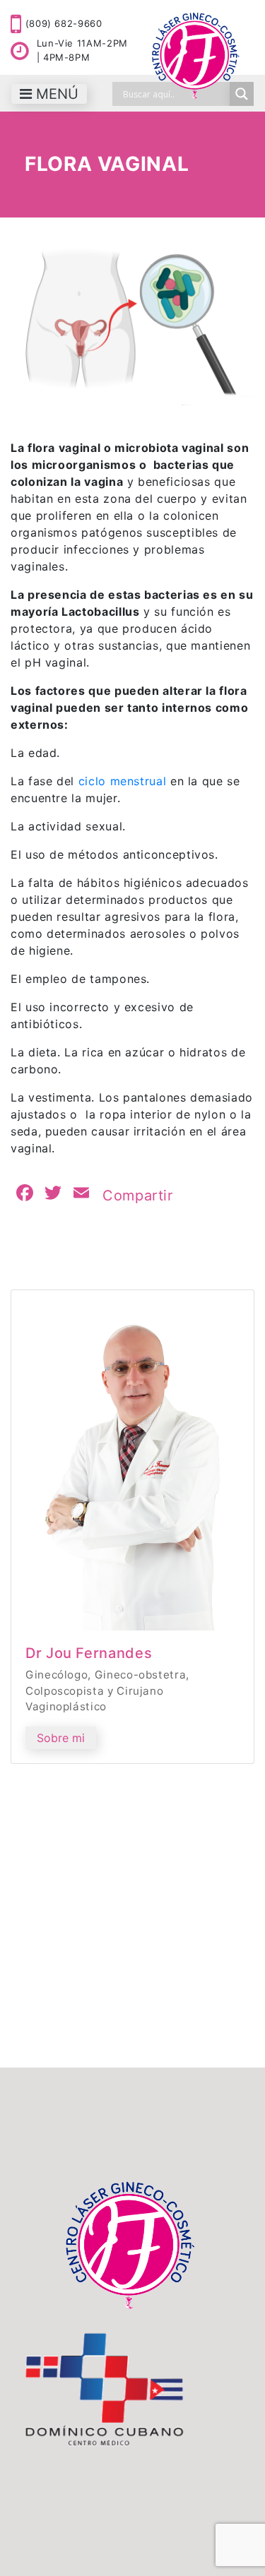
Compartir (138, 1195)
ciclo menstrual (124, 781)
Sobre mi (61, 1738)
